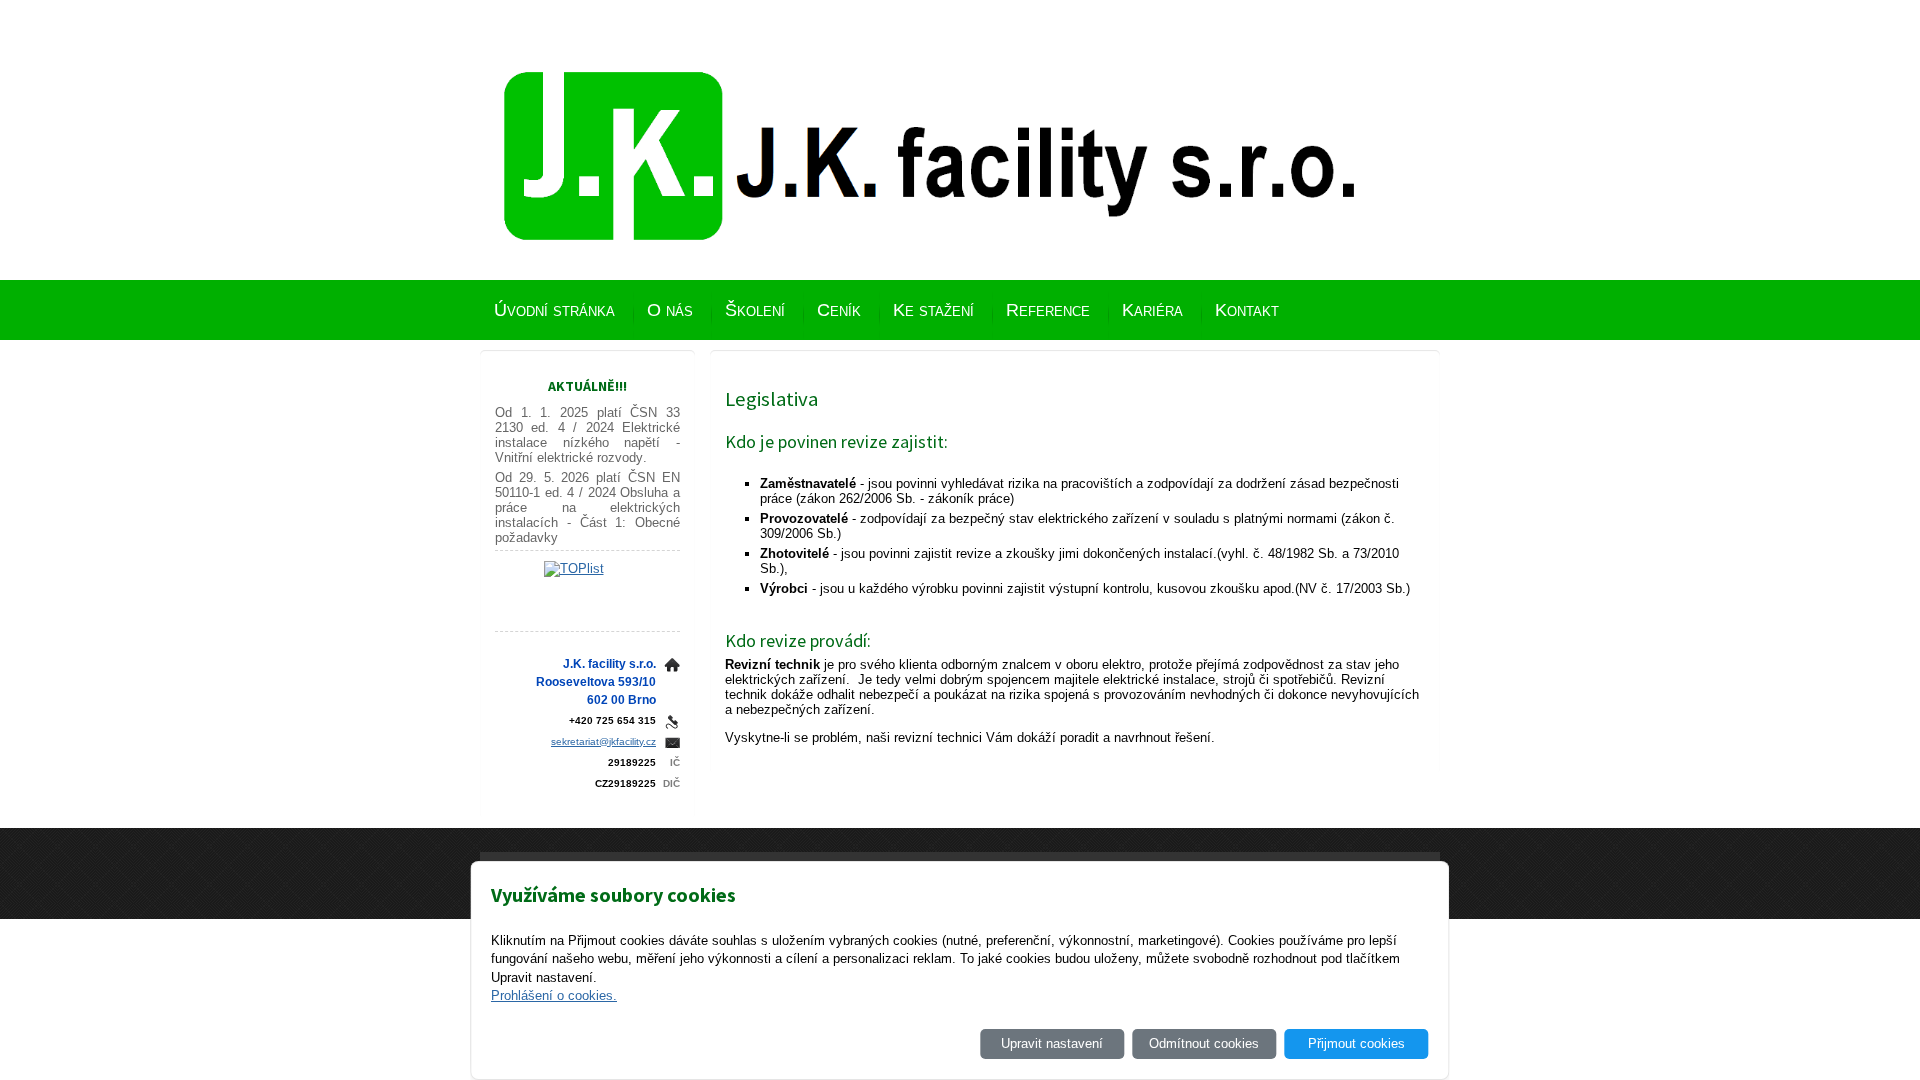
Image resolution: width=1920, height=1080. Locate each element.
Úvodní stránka (554, 310)
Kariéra (1152, 310)
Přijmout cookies (1356, 1043)
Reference (1048, 310)
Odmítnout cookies (1204, 1043)
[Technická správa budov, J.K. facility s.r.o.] (930, 187)
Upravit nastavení (1052, 1043)
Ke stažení (933, 310)
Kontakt (1247, 310)
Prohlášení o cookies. (554, 995)
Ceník (839, 310)
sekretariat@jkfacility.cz (603, 741)
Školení (755, 310)
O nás (670, 310)
